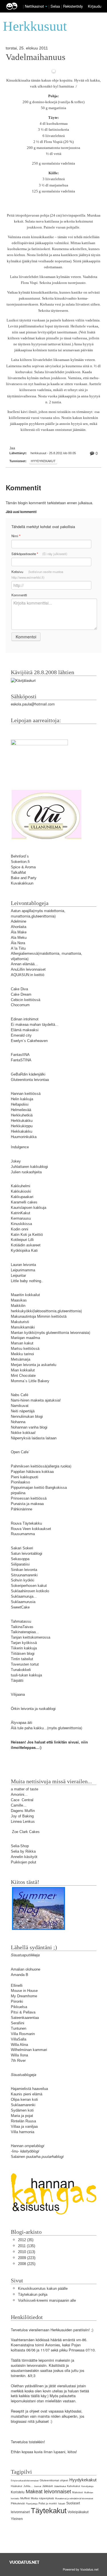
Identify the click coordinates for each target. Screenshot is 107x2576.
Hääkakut (17, 2486)
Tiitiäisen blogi (23, 1654)
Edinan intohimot (25, 1019)
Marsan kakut (22, 1343)
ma (33, 867)
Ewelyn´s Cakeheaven (29, 1041)
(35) (26, 2240)
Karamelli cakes (24, 1202)
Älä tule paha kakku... (29, 1728)
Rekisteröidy (73, 6)
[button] (46, 7)
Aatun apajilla (22, 911)
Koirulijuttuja (87, 2486)
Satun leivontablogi (27, 1553)
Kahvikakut (74, 2486)
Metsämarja (21, 1359)
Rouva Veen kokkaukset (31, 1529)
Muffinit (25, 2498)
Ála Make (19, 932)
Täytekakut (49, 2511)
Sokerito (18, 862)
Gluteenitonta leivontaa (30, 1080)
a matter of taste (25, 1789)
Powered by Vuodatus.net (81, 2569)
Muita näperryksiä (42, 2498)
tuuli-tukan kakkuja (26, 1675)
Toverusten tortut (25, 1664)
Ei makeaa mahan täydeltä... (35, 1025)
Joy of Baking (22, 1816)
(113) (27, 2252)
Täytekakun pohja (33, 2294)
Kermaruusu (21, 1218)
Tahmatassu (21, 1621)
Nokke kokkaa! (23, 1433)
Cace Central (22, 1800)
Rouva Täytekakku (26, 1523)
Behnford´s (20, 856)
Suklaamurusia (23, 1602)
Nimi (16, 536)
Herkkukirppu (22, 1126)
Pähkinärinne (22, 1509)
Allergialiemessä (24, 953)
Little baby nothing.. (27, 1281)
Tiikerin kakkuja (24, 1648)
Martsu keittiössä (25, 1349)
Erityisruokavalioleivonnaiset (25, 2481)
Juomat (38, 2486)
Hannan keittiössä (26, 1094)
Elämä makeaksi (25, 1030)
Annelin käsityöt (24, 1857)
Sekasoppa (20, 1559)
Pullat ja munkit (48, 2504)
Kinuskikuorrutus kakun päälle (43, 2288)
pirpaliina (18, 1493)
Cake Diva (19, 989)
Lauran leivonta (23, 1265)
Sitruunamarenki (24, 1575)
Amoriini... (19, 1795)
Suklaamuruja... (24, 1596)
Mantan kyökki (23, 1333)
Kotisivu (37, 574)
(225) (27, 2264)
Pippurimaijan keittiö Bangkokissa (39, 1488)
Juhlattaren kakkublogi (29, 1167)
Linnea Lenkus (23, 1822)
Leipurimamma (23, 1270)
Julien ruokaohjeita (26, 1172)
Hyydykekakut (43, 461)
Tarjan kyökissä (24, 1643)
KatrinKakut (21, 1213)
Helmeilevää (21, 1110)
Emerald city (21, 1035)
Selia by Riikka (23, 1851)
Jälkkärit (48, 2486)
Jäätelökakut (60, 2486)
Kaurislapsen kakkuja (29, 1208)
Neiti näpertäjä (23, 1411)
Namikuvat (20, 1406)
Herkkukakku (22, 1121)
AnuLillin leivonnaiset (28, 969)
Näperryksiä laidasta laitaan (34, 1438)
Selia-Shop (20, 1846)
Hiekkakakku (22, 1131)
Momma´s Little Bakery (30, 1381)
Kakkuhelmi (21, 1186)
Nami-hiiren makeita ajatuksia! (36, 1400)
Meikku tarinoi (22, 1354)
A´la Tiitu (18, 948)
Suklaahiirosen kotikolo (30, 1591)
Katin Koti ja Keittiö (27, 1235)
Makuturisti (20, 1322)
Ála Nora (18, 943)
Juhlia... (28, 2486)
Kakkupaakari (22, 1197)
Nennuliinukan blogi (27, 1416)
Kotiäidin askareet (26, 1245)
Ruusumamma (23, 1534)
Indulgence (20, 1147)
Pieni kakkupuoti (25, 1477)
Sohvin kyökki (23, 1580)
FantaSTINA (21, 1060)
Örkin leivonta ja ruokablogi (33, 1709)
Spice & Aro (21, 867)
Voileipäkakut (78, 2512)
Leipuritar (18, 1275)
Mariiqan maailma (25, 1338)
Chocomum (20, 1005)
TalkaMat (18, 872)
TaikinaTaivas (22, 1627)
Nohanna (18, 1422)
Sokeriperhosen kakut (29, 1586)
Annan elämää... (24, 964)
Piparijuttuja (32, 2504)
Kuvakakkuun (22, 883)
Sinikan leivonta (24, 1570)
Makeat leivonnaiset (48, 2492)
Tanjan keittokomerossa (31, 1637)
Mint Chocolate (23, 1376)
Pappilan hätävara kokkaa (32, 1472)
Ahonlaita (19, 927)
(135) (27, 2246)
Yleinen (17, 2519)
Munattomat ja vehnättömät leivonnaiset (74, 2499)
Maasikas (19, 1300)
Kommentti (19, 595)
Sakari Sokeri (22, 1548)
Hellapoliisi (20, 1104)
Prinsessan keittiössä (29, 1498)
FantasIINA (20, 1055)
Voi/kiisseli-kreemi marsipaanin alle (47, 2300)
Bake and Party (24, 878)
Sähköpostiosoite (39, 554)
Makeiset (78, 2492)
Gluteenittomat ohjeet (54, 2480)
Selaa (56, 6)
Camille (17, 1805)
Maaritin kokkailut (25, 1295)
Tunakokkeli (21, 1670)
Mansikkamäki (23, 1327)
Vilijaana (18, 1694)
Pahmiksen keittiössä (29, 1466)
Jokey (16, 1161)
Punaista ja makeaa (27, 1504)
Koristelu (18, 2492)
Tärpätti (17, 1681)
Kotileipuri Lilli (22, 1240)
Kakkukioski (21, 1191)
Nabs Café (20, 1395)
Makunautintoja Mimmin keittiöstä (39, 1316)
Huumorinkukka (24, 1137)
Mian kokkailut (23, 1370)
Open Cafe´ (20, 1452)
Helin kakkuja (22, 1099)
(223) (27, 2258)
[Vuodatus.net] (25, 2562)
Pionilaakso (20, 1482)
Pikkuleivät (18, 2503)
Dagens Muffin (23, 1811)
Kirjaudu (95, 6)
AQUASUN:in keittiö (28, 975)
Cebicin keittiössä (26, 1000)
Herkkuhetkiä (22, 1115)
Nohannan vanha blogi (29, 1427)
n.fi (27, 862)
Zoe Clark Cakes (26, 1832)
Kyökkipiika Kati (24, 1250)
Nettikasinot (34, 6)
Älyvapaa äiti (22, 1723)
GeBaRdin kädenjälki (28, 1074)
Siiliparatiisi (20, 1564)
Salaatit (61, 2504)
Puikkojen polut (24, 1862)
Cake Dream (21, 994)
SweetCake (20, 1607)
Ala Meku (19, 938)
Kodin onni (20, 1229)
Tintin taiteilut (22, 1659)
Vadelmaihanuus (36, 57)
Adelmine (19, 921)
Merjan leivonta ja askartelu (34, 1365)
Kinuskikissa (21, 1224)
